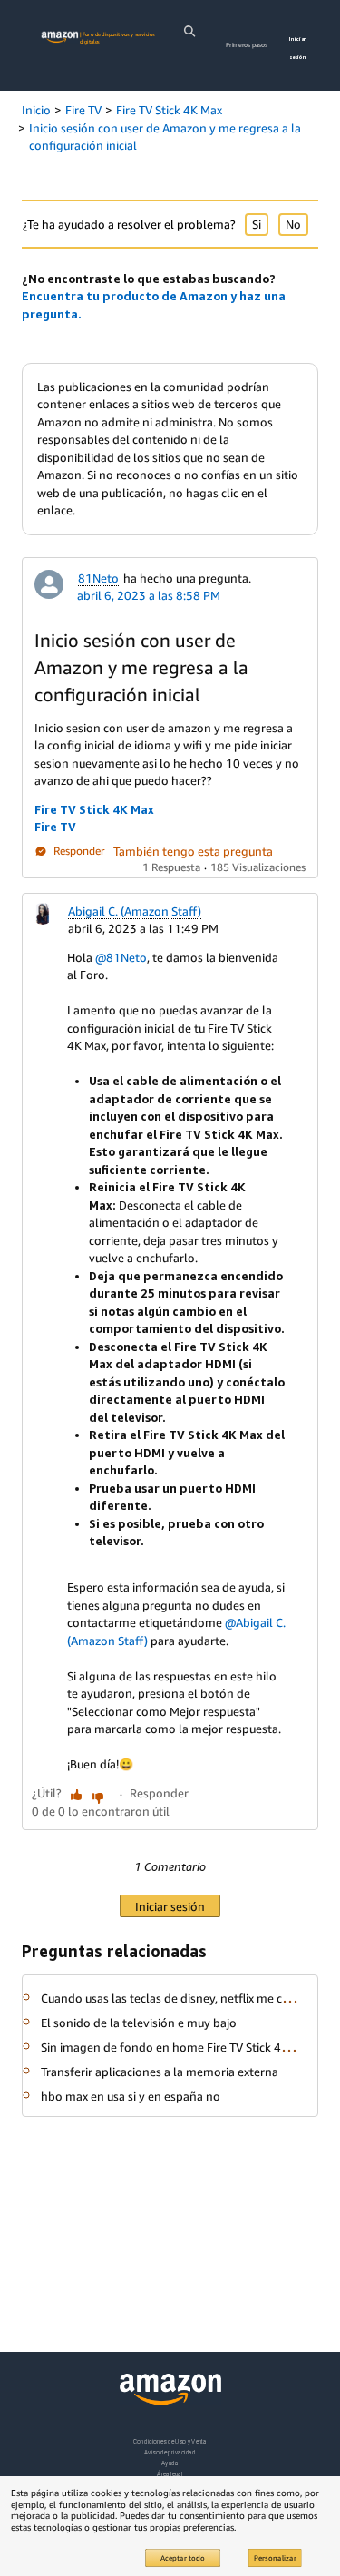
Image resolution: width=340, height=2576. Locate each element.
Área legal (170, 2474)
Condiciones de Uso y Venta (170, 2441)
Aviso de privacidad (170, 2452)
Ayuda (170, 2463)
